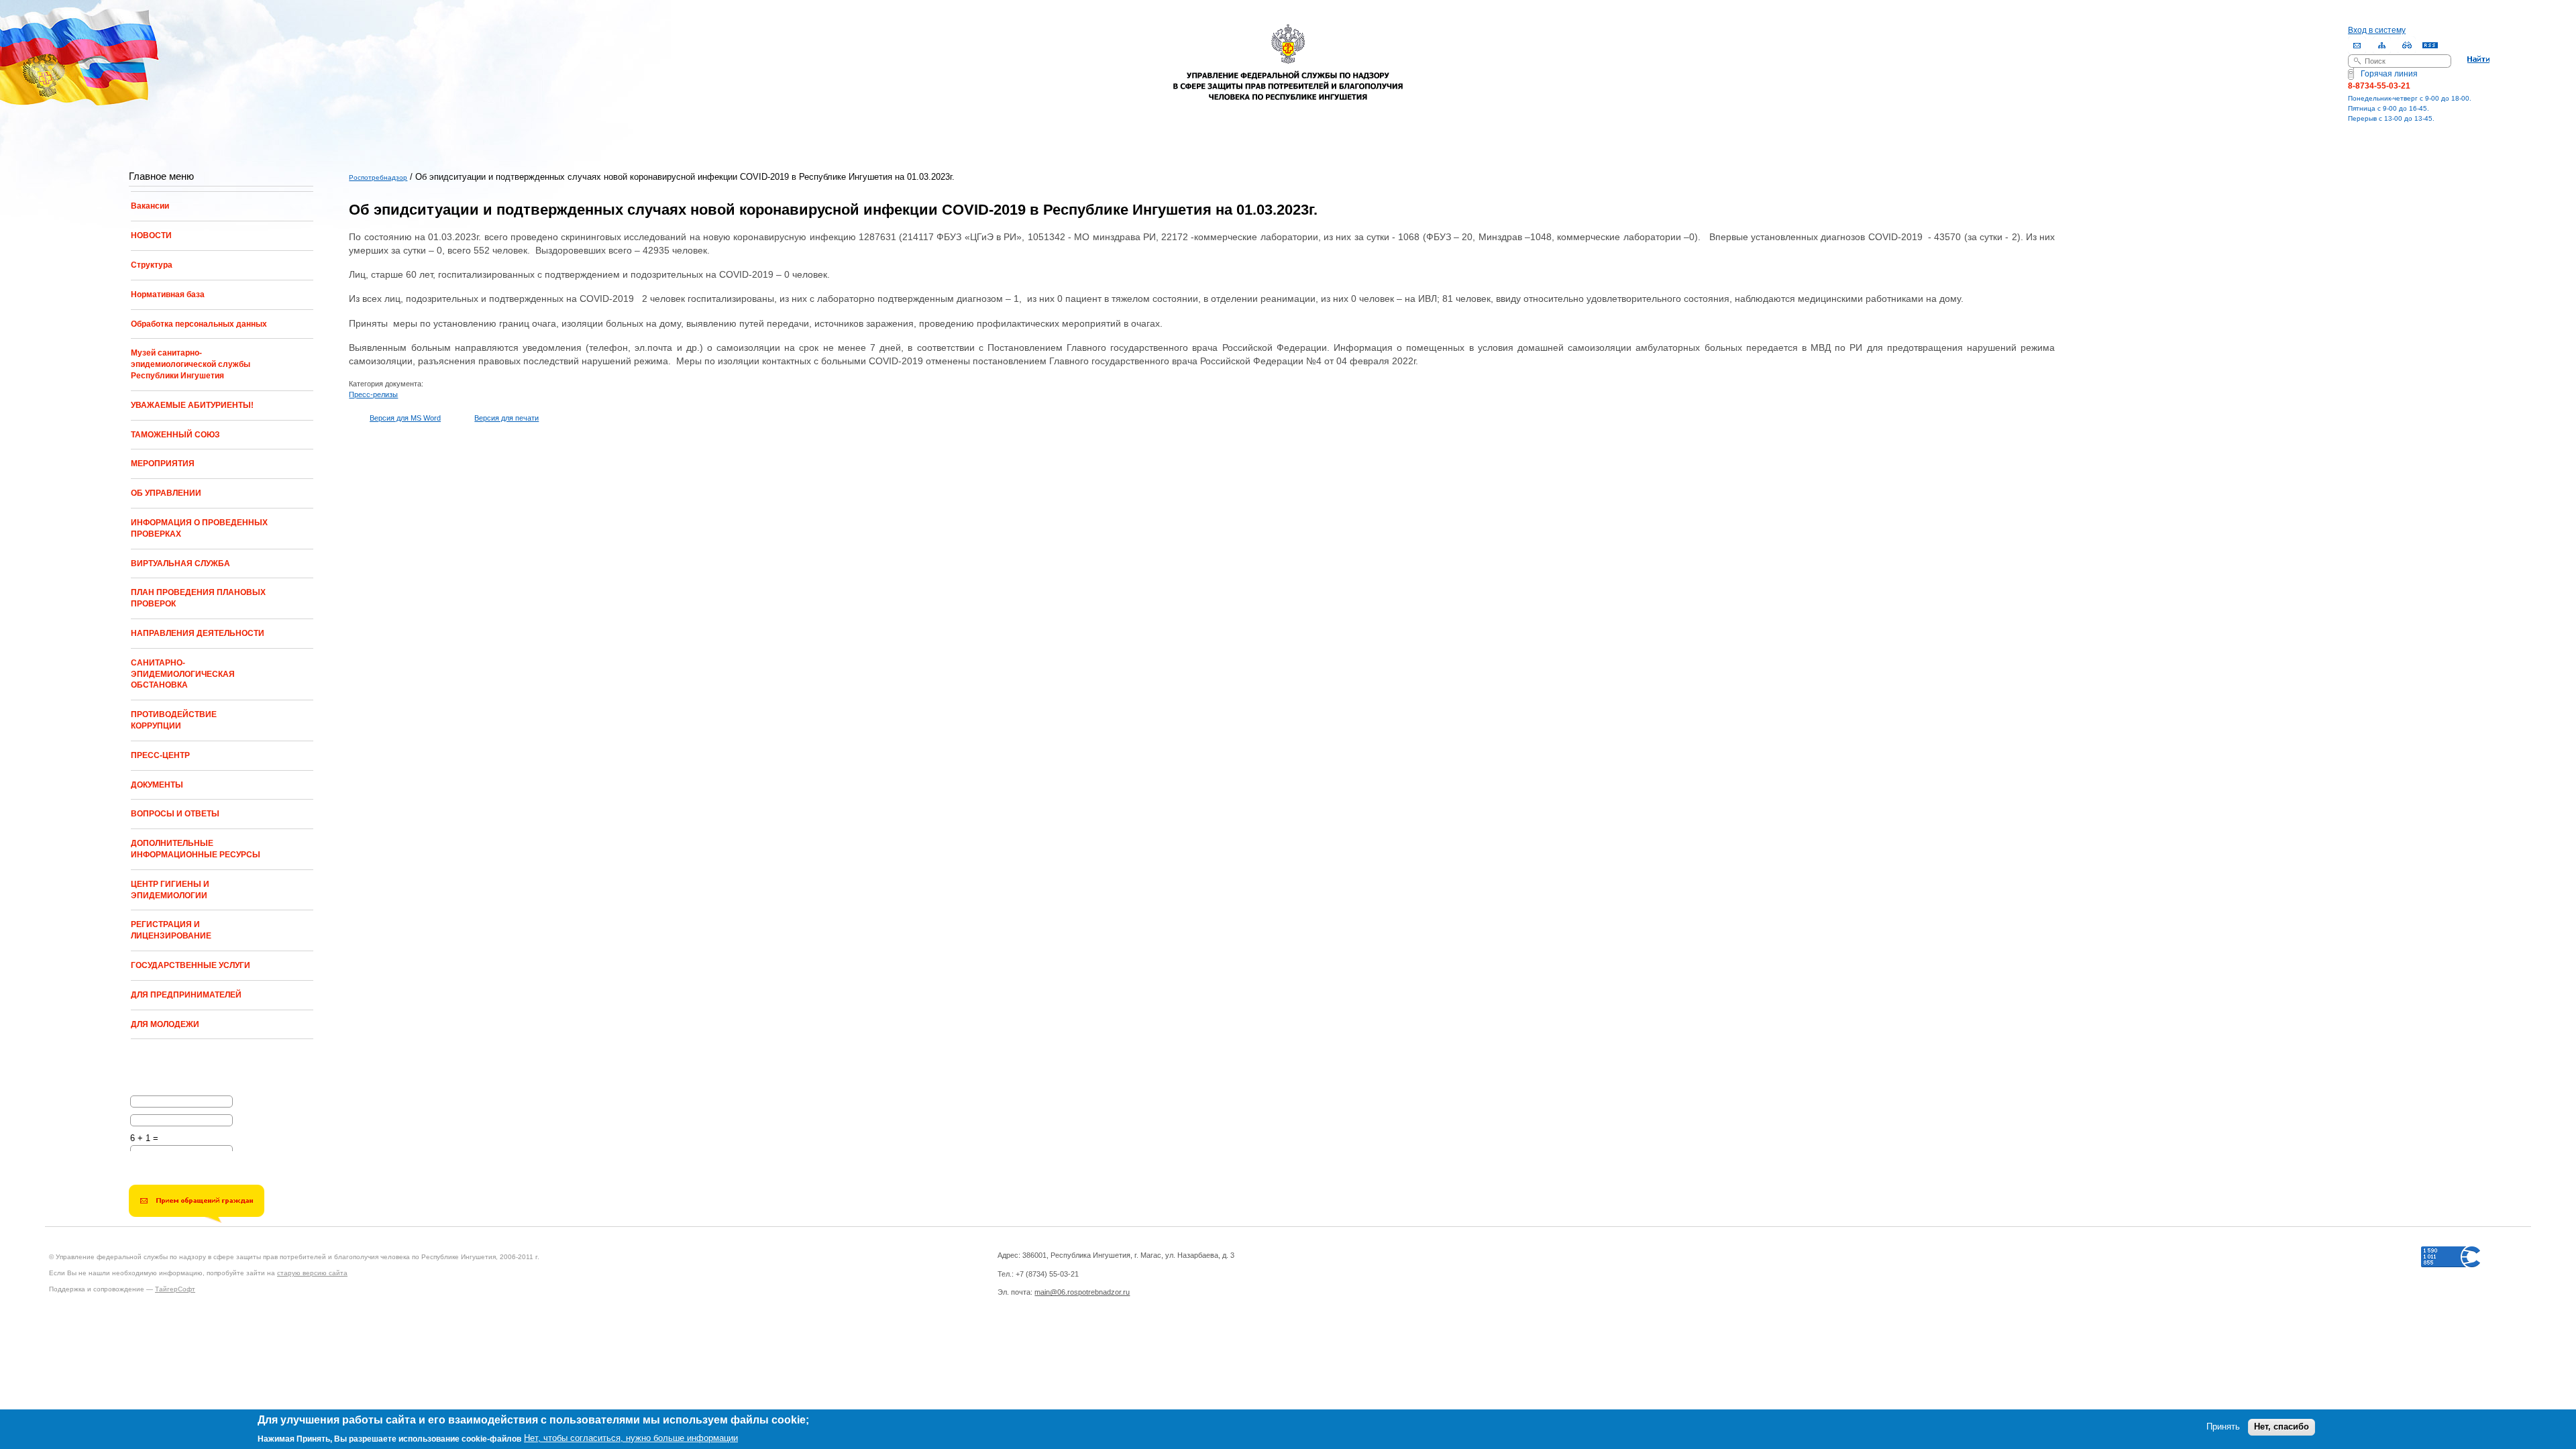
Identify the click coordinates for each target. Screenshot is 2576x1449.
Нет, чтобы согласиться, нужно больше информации (631, 1438)
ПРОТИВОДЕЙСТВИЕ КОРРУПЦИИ (174, 720)
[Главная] (1288, 53)
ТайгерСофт (175, 1289)
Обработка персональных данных (199, 324)
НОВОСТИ (151, 235)
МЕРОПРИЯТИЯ (163, 464)
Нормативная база (168, 294)
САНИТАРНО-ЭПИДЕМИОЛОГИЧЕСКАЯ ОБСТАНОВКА (183, 674)
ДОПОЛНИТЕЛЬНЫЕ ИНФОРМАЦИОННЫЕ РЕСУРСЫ (196, 849)
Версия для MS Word (405, 418)
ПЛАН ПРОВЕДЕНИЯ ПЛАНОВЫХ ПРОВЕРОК (198, 598)
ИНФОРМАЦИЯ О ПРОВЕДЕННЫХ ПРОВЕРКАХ (199, 528)
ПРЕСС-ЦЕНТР (160, 755)
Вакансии (150, 206)
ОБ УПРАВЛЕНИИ (166, 493)
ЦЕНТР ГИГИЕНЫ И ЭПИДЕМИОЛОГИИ (170, 890)
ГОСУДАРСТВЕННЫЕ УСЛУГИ (191, 965)
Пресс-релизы (373, 394)
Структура (152, 265)
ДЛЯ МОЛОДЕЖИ (165, 1024)
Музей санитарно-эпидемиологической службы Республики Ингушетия (191, 364)
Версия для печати (506, 418)
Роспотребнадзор (378, 177)
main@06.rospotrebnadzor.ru (1082, 1292)
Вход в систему (2377, 30)
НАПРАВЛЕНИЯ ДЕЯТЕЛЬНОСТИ (198, 633)
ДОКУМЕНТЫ (157, 785)
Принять (2223, 1427)
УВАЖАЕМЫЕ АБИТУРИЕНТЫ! (192, 405)
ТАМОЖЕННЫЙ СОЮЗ (175, 435)
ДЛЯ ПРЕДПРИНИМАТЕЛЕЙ (186, 995)
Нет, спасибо (2282, 1427)
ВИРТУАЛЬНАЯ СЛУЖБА (180, 563)
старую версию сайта (312, 1273)
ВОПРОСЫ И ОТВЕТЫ (175, 814)
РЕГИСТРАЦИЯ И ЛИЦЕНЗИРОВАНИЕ (171, 930)
